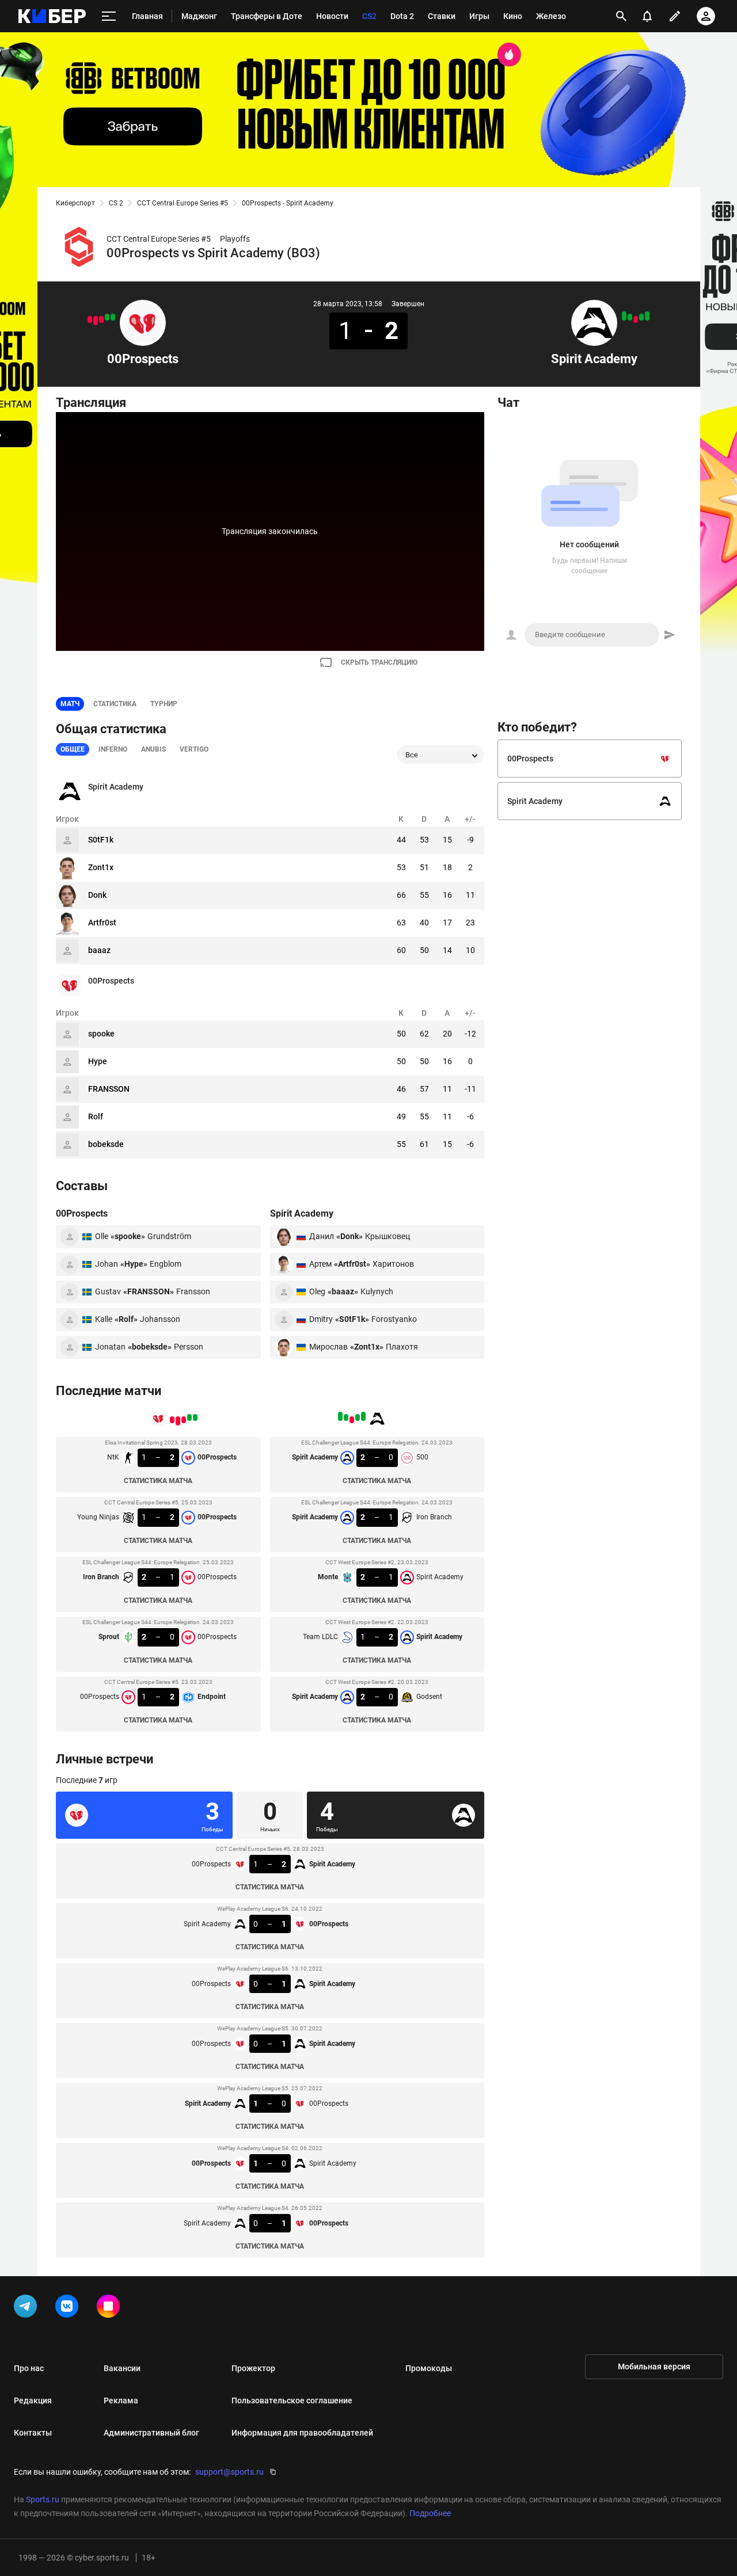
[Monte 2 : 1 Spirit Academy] (636, 319)
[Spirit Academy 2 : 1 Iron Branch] (641, 317)
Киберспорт (75, 203)
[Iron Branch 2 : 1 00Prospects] (101, 319)
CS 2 (116, 203)
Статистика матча (158, 1481)
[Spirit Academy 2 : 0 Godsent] (624, 316)
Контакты (33, 2433)
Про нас (29, 2368)
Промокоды (429, 2368)
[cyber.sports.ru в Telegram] (28, 2308)
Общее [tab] (73, 749)
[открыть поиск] (621, 16)
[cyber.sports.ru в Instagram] (111, 2308)
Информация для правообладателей (302, 2433)
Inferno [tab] (113, 749)
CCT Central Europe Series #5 (183, 203)
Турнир (164, 704)
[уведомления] (647, 16)
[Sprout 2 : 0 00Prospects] (96, 321)
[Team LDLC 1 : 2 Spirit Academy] (630, 317)
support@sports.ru (229, 2472)
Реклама (121, 2400)
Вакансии (122, 2368)
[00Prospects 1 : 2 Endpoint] (90, 319)
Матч (70, 704)
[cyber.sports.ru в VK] (69, 2308)
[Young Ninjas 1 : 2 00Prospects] (107, 317)
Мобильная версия (654, 2367)
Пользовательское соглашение (292, 2400)
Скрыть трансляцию (379, 662)
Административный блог (151, 2433)
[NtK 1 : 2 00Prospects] (113, 317)
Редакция (33, 2400)
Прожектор (253, 2368)
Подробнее (430, 2513)
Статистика (115, 704)
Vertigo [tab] (194, 749)
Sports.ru (43, 2499)
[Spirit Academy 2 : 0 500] (647, 316)
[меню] (109, 16)
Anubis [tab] (153, 749)
